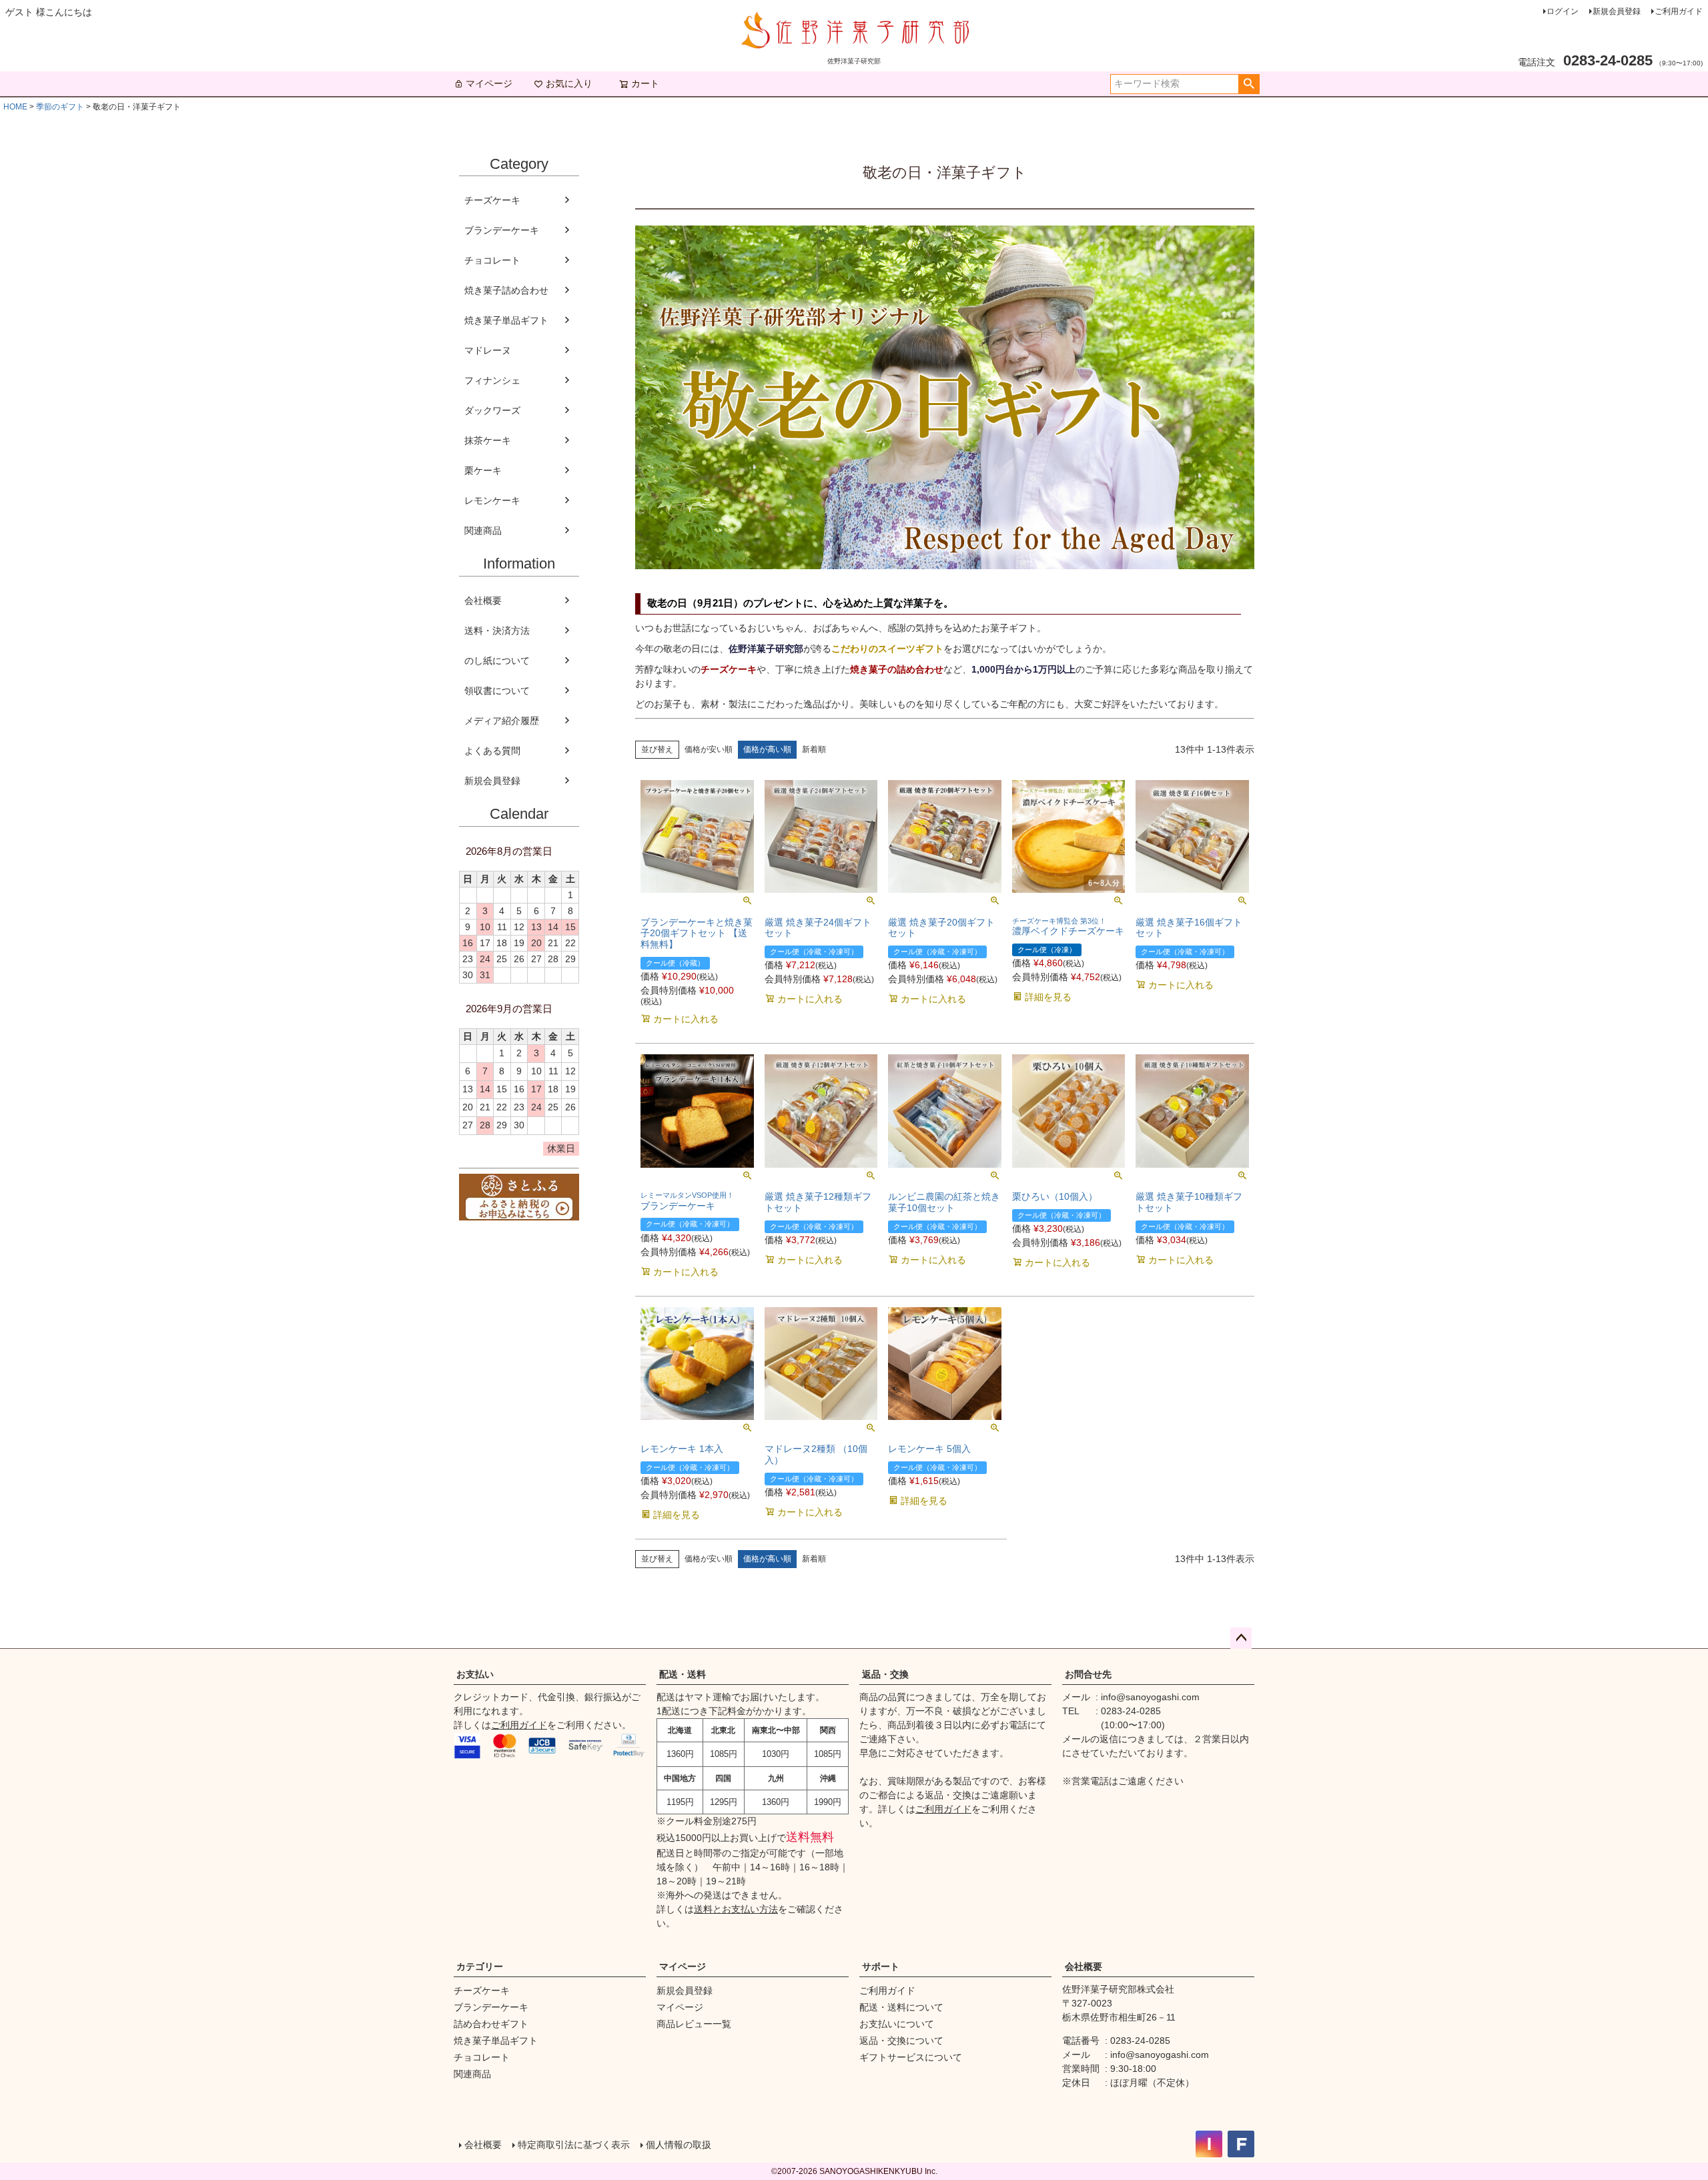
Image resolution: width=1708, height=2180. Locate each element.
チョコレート (492, 260)
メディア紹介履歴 (502, 721)
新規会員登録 (1617, 11)
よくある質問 (492, 751)
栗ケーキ (483, 470)
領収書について (497, 691)
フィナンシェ (492, 380)
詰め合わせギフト (491, 2024)
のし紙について (497, 661)
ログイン (1563, 11)
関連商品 (483, 530)
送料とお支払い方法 (736, 1909)
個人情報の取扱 (679, 2145)
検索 (1249, 84)
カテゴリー (480, 1966)
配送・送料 (683, 1674)
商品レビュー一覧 (694, 2024)
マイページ (489, 83)
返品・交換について (901, 2041)
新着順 (814, 749)
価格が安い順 (709, 749)
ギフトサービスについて (911, 2057)
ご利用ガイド (1679, 11)
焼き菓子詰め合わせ (506, 290)
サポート (881, 1966)
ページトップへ (1241, 1638)
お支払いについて (897, 2024)
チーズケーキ (492, 200)
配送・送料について (901, 2007)
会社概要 (483, 601)
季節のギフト (60, 107)
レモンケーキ (492, 500)
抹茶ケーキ (488, 440)
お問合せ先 (1088, 1674)
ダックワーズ (492, 410)
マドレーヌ (488, 350)
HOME (15, 107)
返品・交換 (885, 1674)
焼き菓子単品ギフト (506, 320)
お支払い (475, 1674)
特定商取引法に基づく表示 (574, 2145)
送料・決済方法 (497, 631)
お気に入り (569, 83)
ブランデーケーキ (502, 230)
